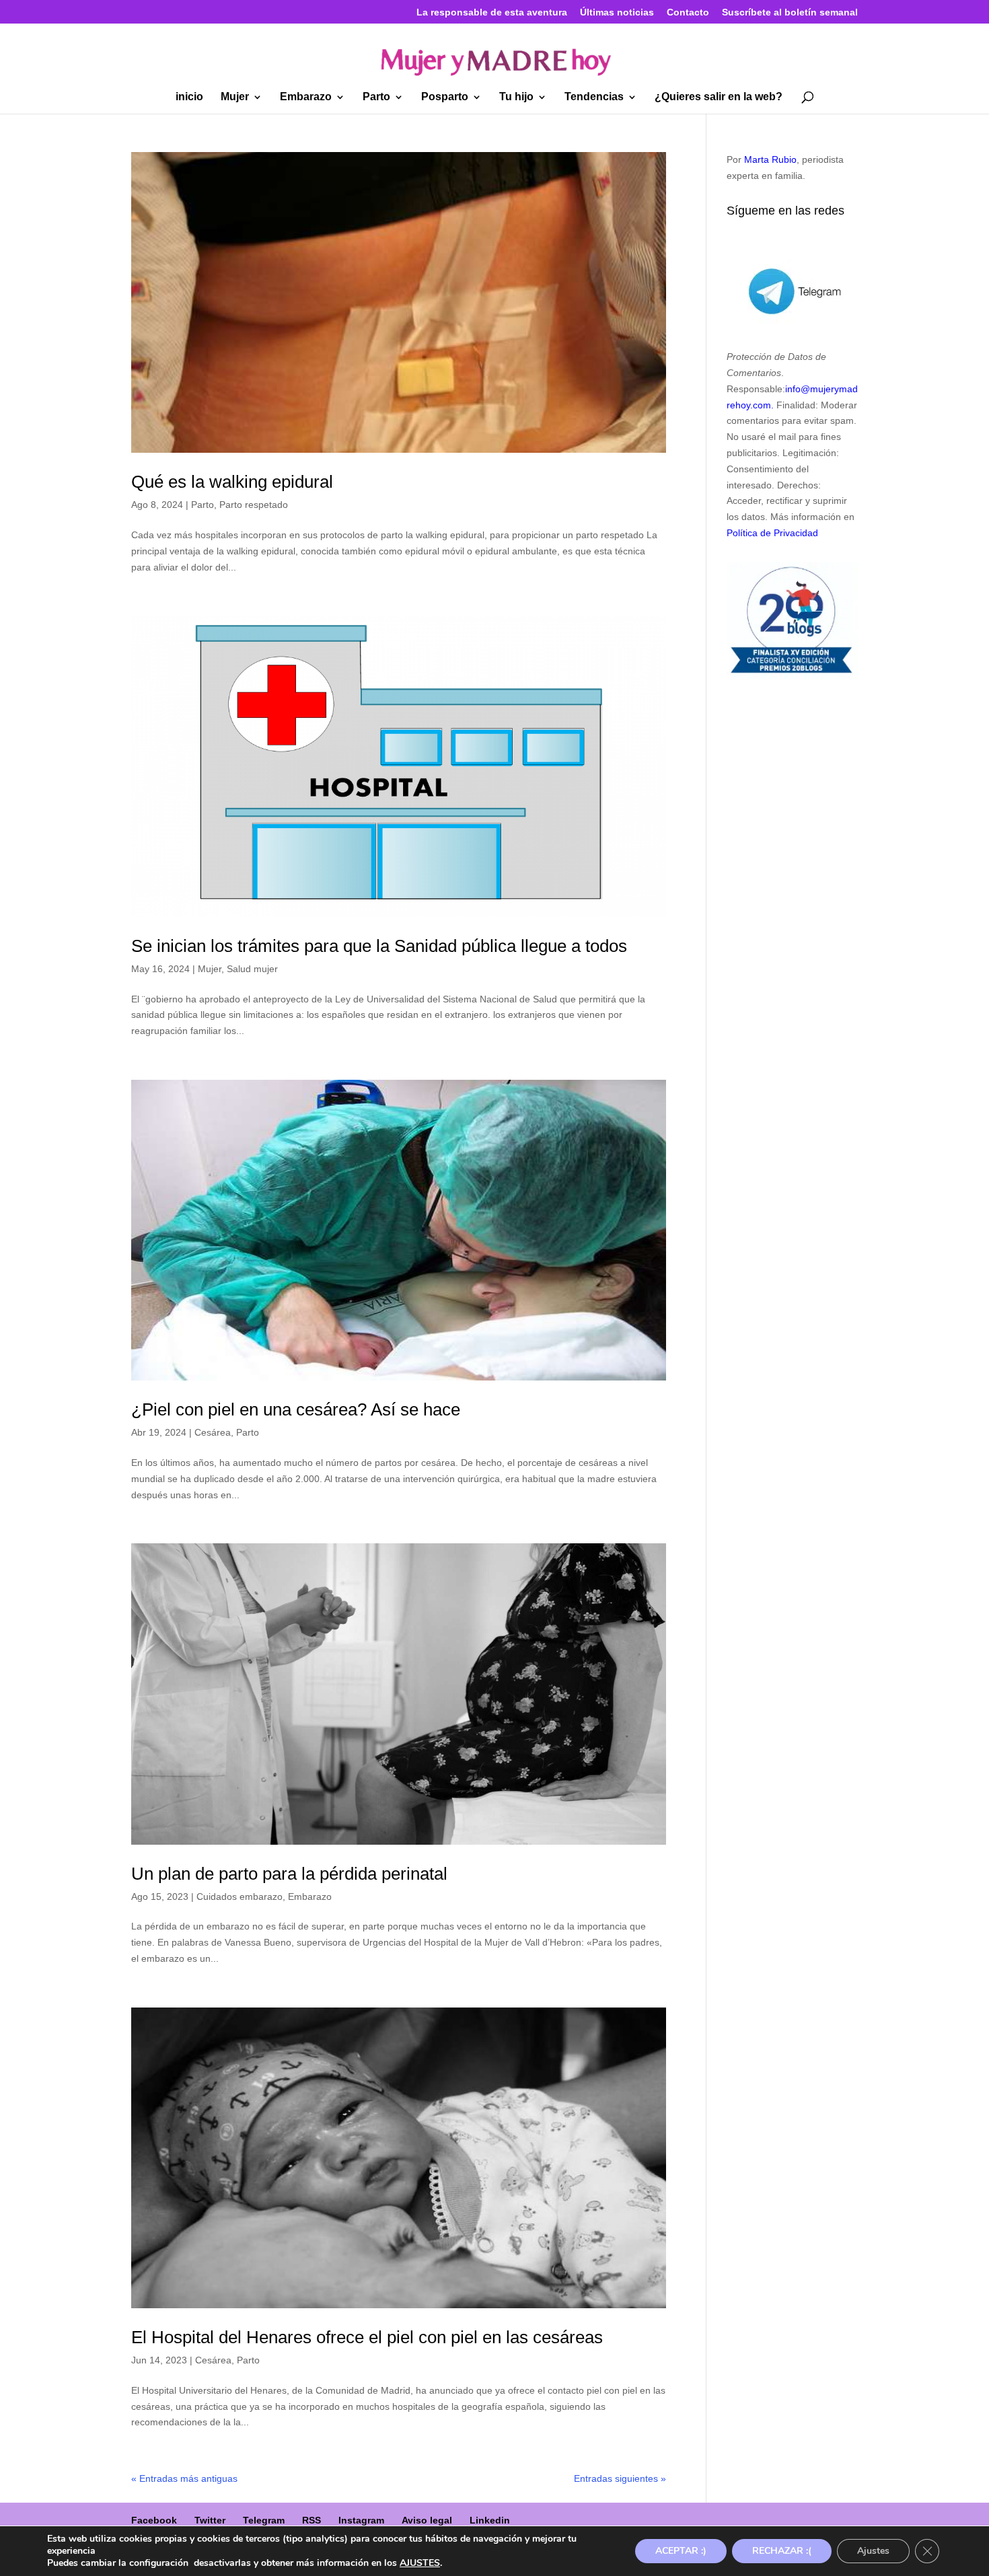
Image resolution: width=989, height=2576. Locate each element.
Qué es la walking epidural (232, 482)
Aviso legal (427, 2520)
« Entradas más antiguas (184, 2478)
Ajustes (873, 2551)
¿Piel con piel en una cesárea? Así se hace (296, 1409)
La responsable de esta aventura (492, 12)
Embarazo (306, 97)
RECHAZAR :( (782, 2551)
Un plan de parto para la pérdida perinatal (289, 1874)
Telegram (264, 2520)
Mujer (235, 97)
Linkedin (490, 2520)
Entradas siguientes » (620, 2478)
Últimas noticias (617, 12)
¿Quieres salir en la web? (719, 97)
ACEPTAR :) (681, 2551)
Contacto (688, 12)
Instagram (361, 2520)
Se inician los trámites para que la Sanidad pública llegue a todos (379, 946)
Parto (376, 97)
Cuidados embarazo (240, 1897)
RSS (312, 2520)
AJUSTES (420, 2563)
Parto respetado (254, 505)
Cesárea (213, 1432)
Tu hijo (516, 97)
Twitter (210, 2520)
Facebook (154, 2520)
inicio (189, 97)
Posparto (445, 97)
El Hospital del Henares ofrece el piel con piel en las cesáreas (367, 2337)
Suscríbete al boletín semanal (790, 12)
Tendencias (594, 97)
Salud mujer (252, 969)
